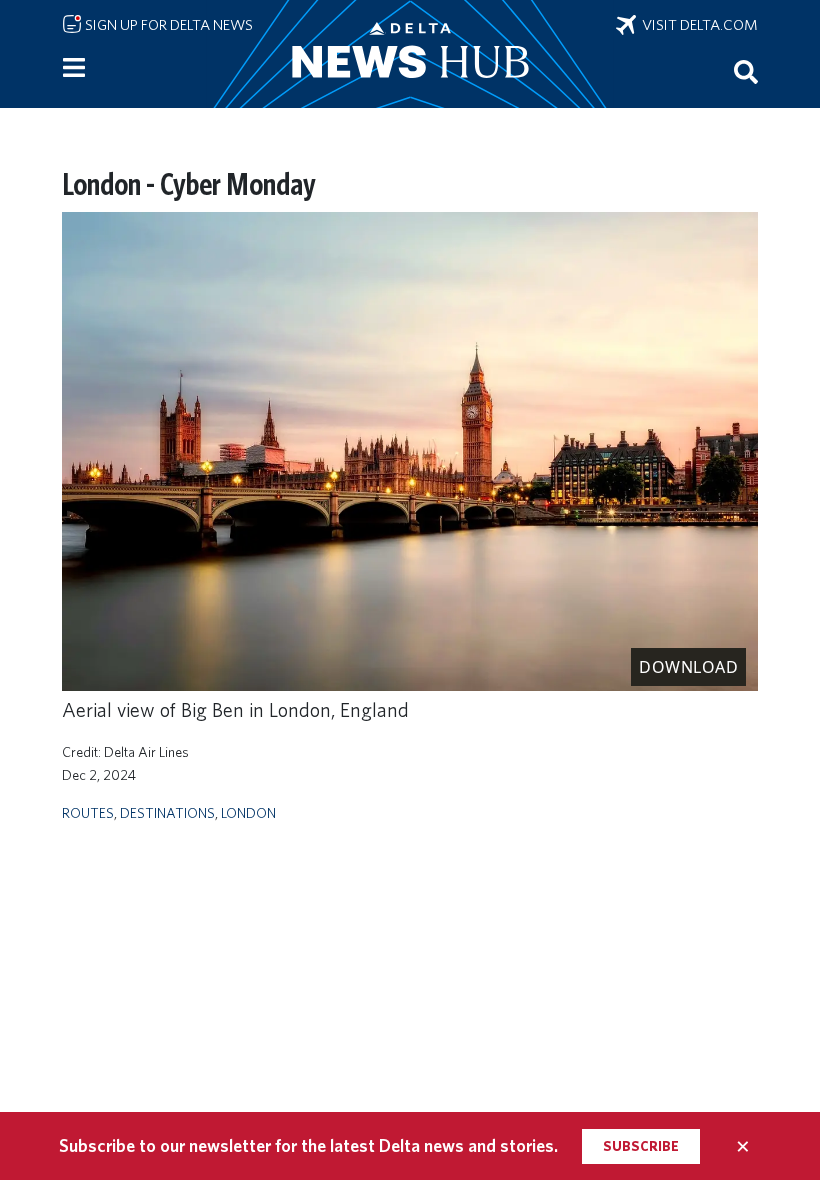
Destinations (167, 812)
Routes (88, 812)
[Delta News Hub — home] (410, 54)
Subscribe (641, 1146)
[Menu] (74, 68)
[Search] (746, 71)
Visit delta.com (697, 25)
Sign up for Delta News (167, 25)
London (248, 812)
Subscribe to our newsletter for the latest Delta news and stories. (308, 1145)
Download (688, 667)
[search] (746, 71)
